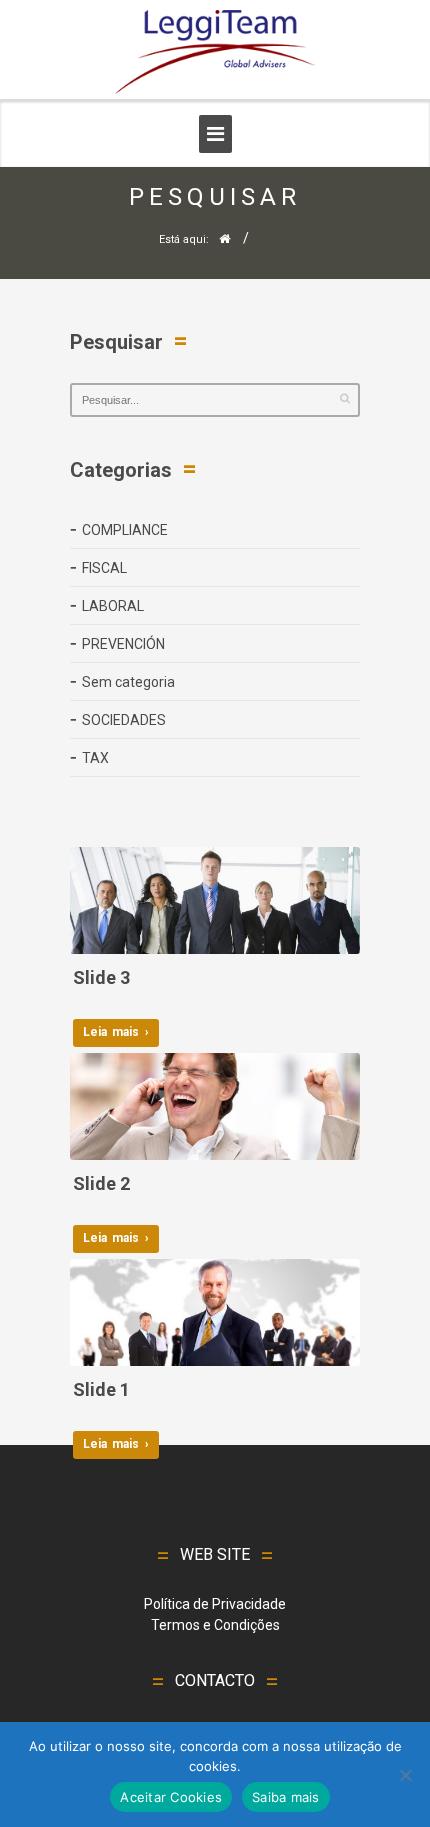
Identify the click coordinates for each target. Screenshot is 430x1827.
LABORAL (113, 606)
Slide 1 (101, 1389)
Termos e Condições (215, 1625)
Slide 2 (101, 1183)
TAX (95, 758)
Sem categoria (128, 682)
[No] (405, 1775)
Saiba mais (286, 1797)
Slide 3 (101, 977)
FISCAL (104, 568)
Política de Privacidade (215, 1604)
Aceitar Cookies (171, 1797)
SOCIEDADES (124, 720)
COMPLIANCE (125, 530)
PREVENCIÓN (123, 644)
